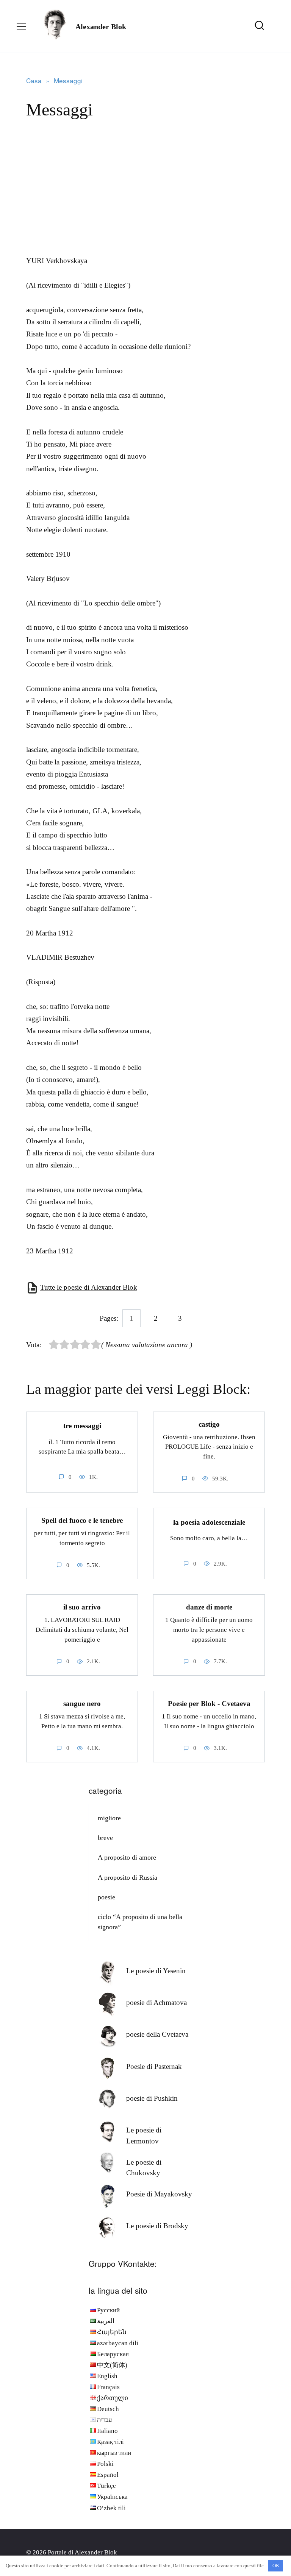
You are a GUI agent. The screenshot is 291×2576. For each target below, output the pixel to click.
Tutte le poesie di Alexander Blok (89, 1287)
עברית (105, 2420)
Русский (108, 2310)
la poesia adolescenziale (209, 1522)
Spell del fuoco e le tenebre (82, 1520)
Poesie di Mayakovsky (159, 2194)
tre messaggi (82, 1426)
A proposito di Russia (128, 1877)
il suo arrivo (82, 1607)
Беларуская (113, 2354)
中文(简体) (112, 2365)
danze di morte (209, 1607)
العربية (106, 2321)
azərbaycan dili (118, 2343)
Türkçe (106, 2486)
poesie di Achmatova (156, 2002)
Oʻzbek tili (111, 2508)
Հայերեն (112, 2332)
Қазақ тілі (110, 2442)
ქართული (113, 2398)
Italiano (107, 2431)
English (107, 2376)
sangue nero (82, 1704)
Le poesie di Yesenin (156, 1971)
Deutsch (108, 2409)
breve (105, 1838)
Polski (105, 2464)
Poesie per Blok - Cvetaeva (209, 1704)
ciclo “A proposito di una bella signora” (140, 1922)
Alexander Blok (101, 26)
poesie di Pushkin (152, 2098)
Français (108, 2387)
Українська (112, 2497)
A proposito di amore (127, 1857)
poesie (106, 1897)
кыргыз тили (114, 2453)
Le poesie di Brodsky (157, 2226)
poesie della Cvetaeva (157, 2034)
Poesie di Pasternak (154, 2066)
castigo (209, 1424)
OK (276, 2566)
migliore (109, 1818)
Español (108, 2475)
